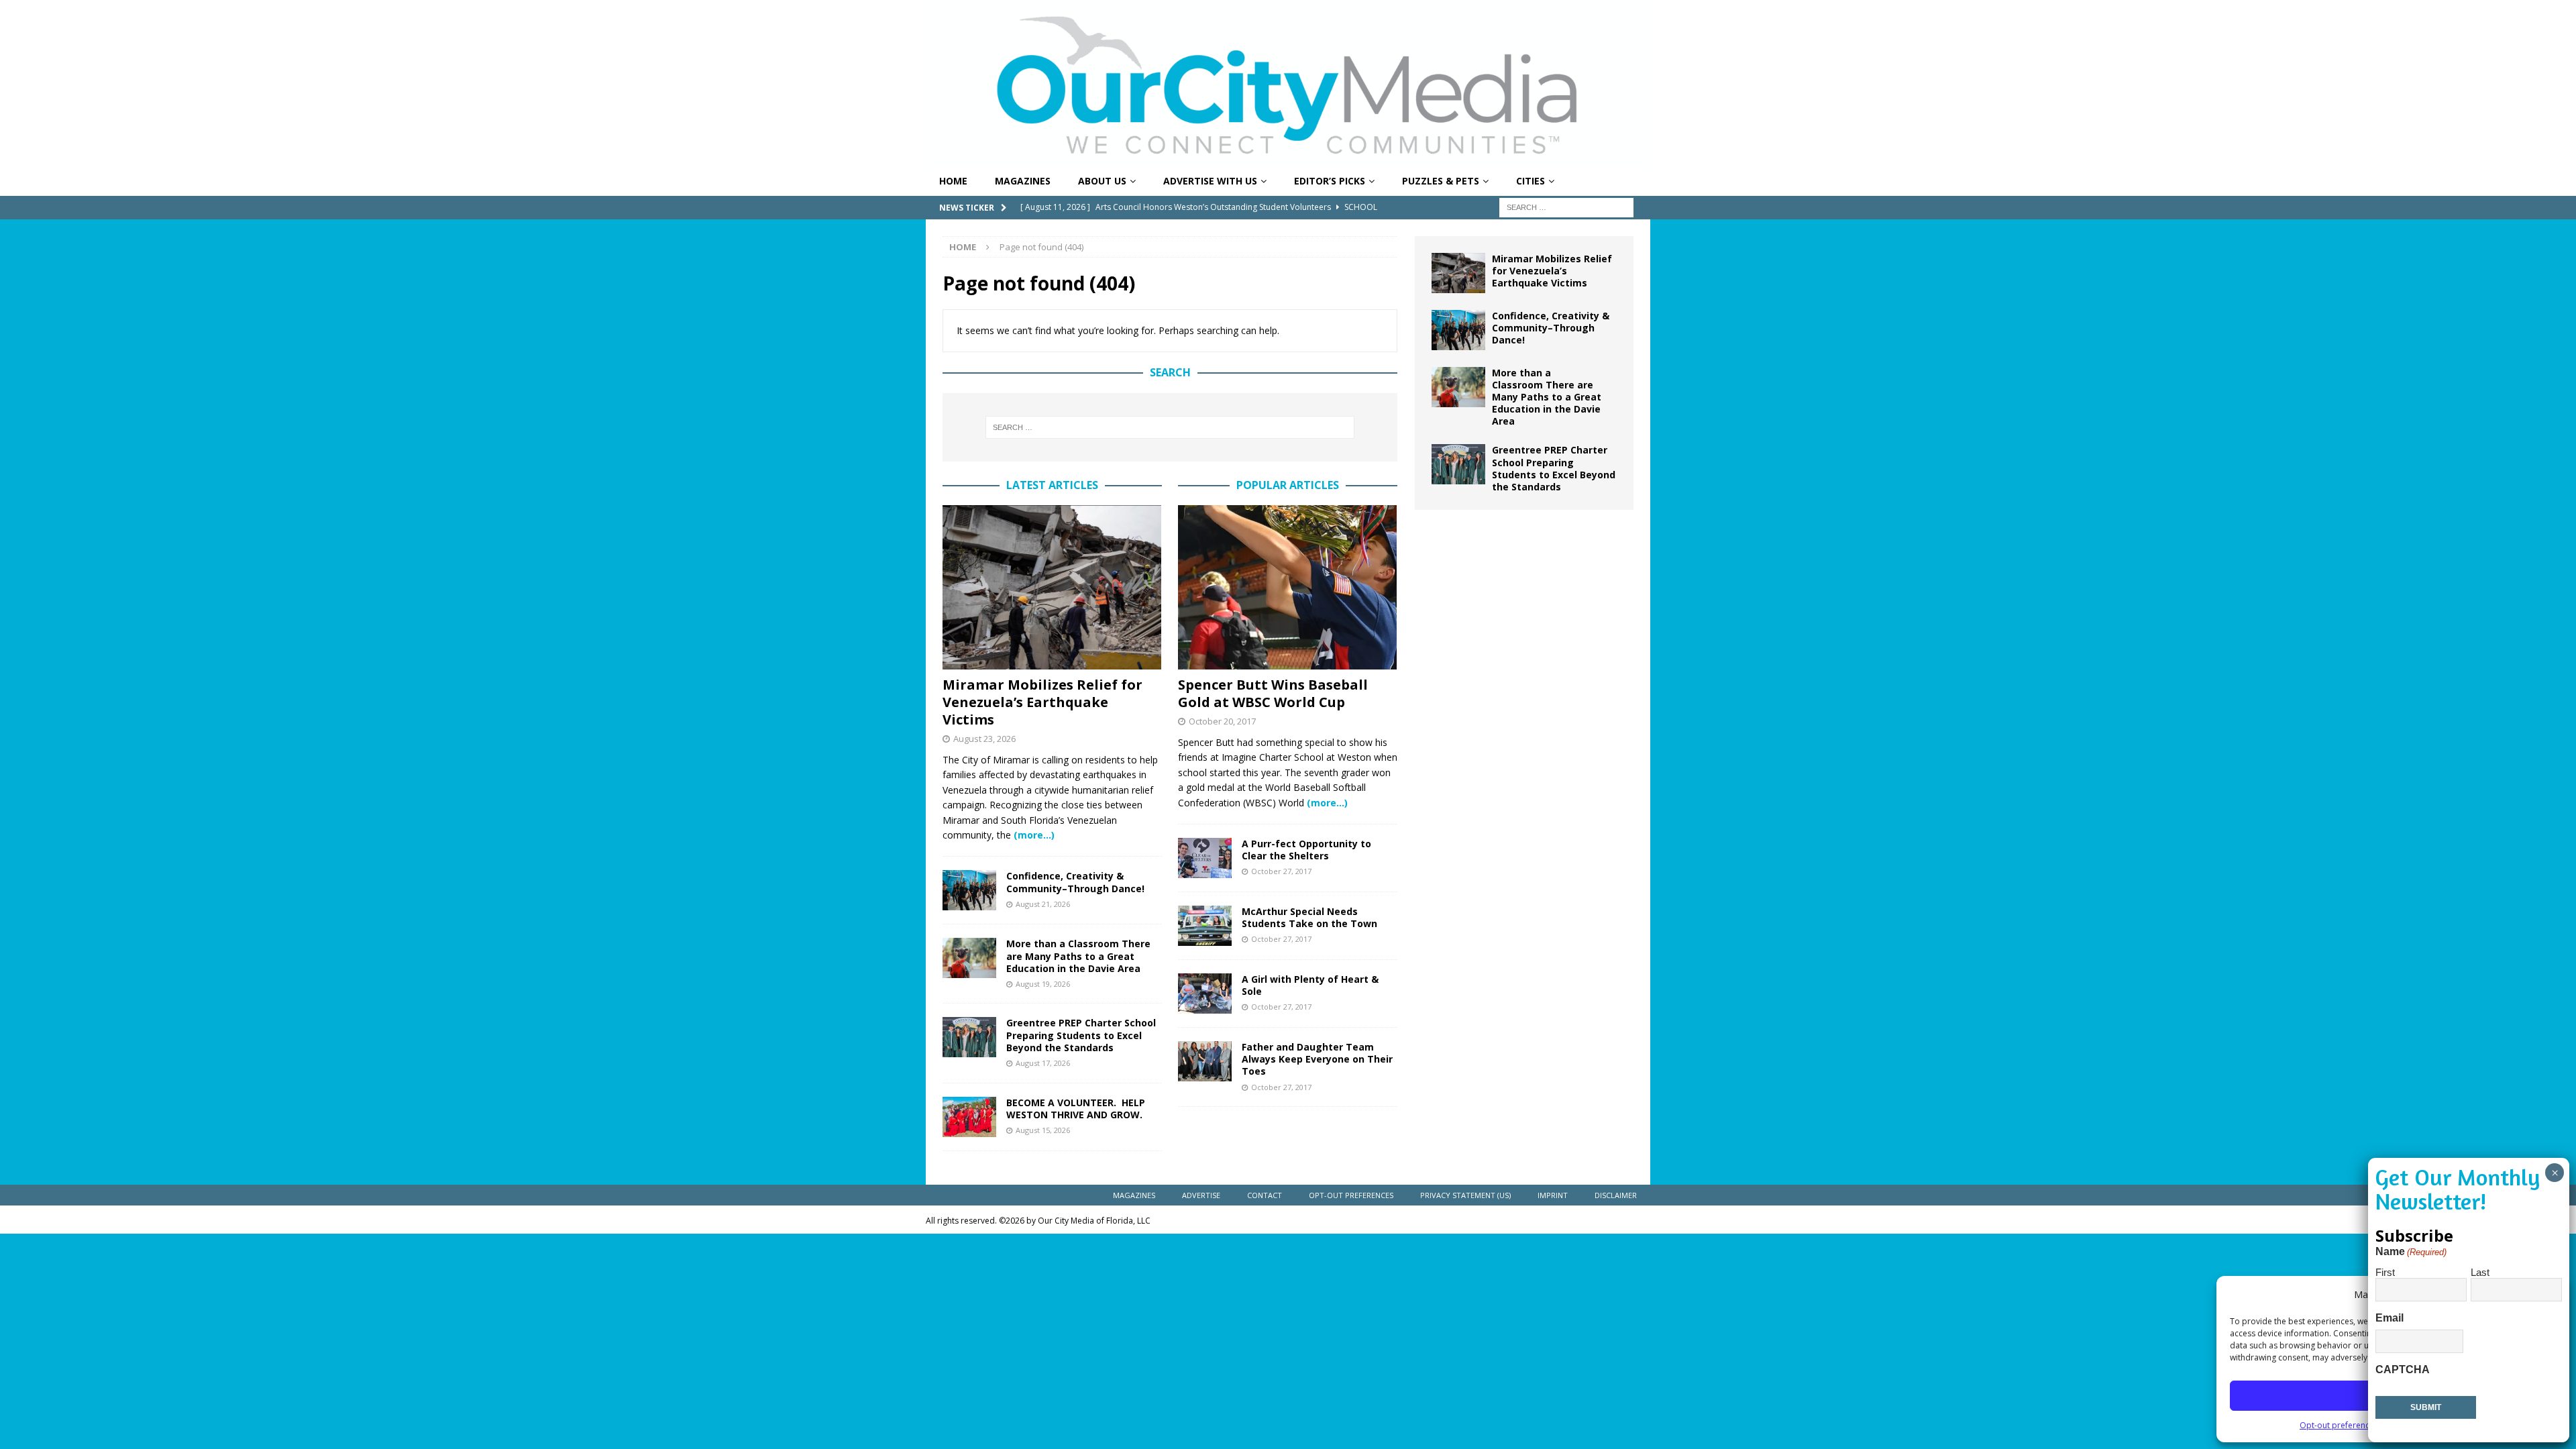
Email (2390, 1318)
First (2385, 1272)
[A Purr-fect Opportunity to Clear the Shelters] (1205, 858)
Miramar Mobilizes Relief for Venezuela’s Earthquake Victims (1042, 702)
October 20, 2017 (1222, 721)
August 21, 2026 (1043, 904)
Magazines (1023, 181)
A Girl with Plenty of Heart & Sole (1310, 985)
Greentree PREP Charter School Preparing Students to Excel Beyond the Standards (1081, 1035)
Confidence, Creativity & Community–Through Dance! (1075, 882)
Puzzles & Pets (1441, 181)
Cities (1531, 181)
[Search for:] (1566, 206)
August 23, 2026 (984, 739)
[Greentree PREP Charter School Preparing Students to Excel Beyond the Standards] (969, 1037)
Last (2480, 1272)
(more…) (1034, 835)
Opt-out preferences (2339, 1425)
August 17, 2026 (1043, 1063)
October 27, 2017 (1281, 871)
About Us (1102, 181)
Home (953, 181)
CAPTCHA (2403, 1370)
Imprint (1553, 1195)
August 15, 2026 (1043, 1130)
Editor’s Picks (1330, 181)
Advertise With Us (1210, 181)
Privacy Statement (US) (1465, 1195)
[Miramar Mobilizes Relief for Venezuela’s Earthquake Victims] (1052, 587)
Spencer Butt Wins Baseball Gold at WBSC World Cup (1273, 693)
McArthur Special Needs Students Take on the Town (1309, 917)
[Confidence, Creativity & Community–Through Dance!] (969, 890)
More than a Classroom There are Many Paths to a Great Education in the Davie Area (1078, 956)
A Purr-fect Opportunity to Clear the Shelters (1306, 850)
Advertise (1201, 1195)
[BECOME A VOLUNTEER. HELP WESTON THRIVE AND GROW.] (969, 1117)
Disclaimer (1616, 1195)
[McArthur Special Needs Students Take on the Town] (1205, 926)
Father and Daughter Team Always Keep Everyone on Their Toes (1317, 1059)
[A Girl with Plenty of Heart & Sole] (1205, 994)
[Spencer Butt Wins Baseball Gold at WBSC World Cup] (1288, 587)
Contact (1265, 1195)
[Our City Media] (1288, 159)
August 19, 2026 (1043, 984)
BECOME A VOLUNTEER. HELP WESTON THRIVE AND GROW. (1076, 1109)
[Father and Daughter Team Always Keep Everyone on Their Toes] (1205, 1061)
